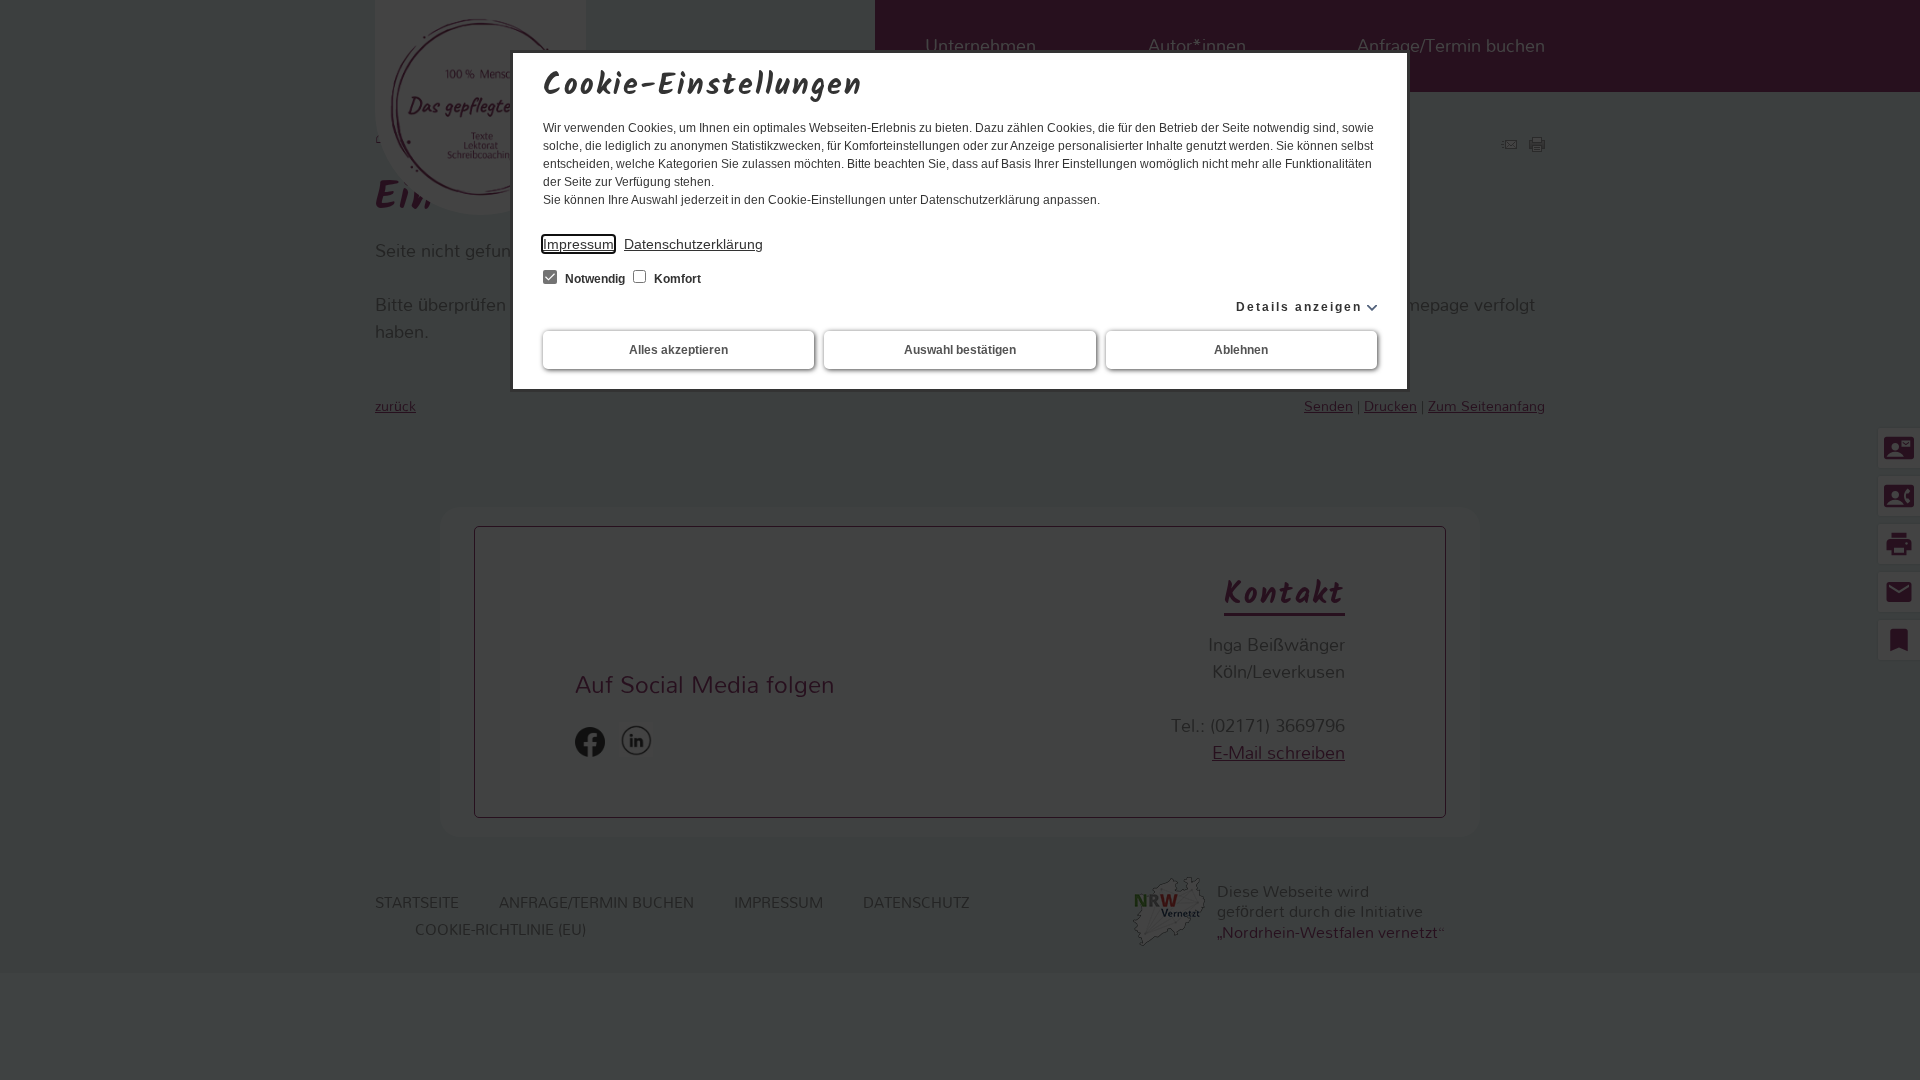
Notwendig (595, 279)
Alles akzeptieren (678, 350)
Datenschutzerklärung (693, 244)
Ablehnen (1241, 350)
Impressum (578, 244)
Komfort (676, 279)
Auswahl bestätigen (960, 350)
